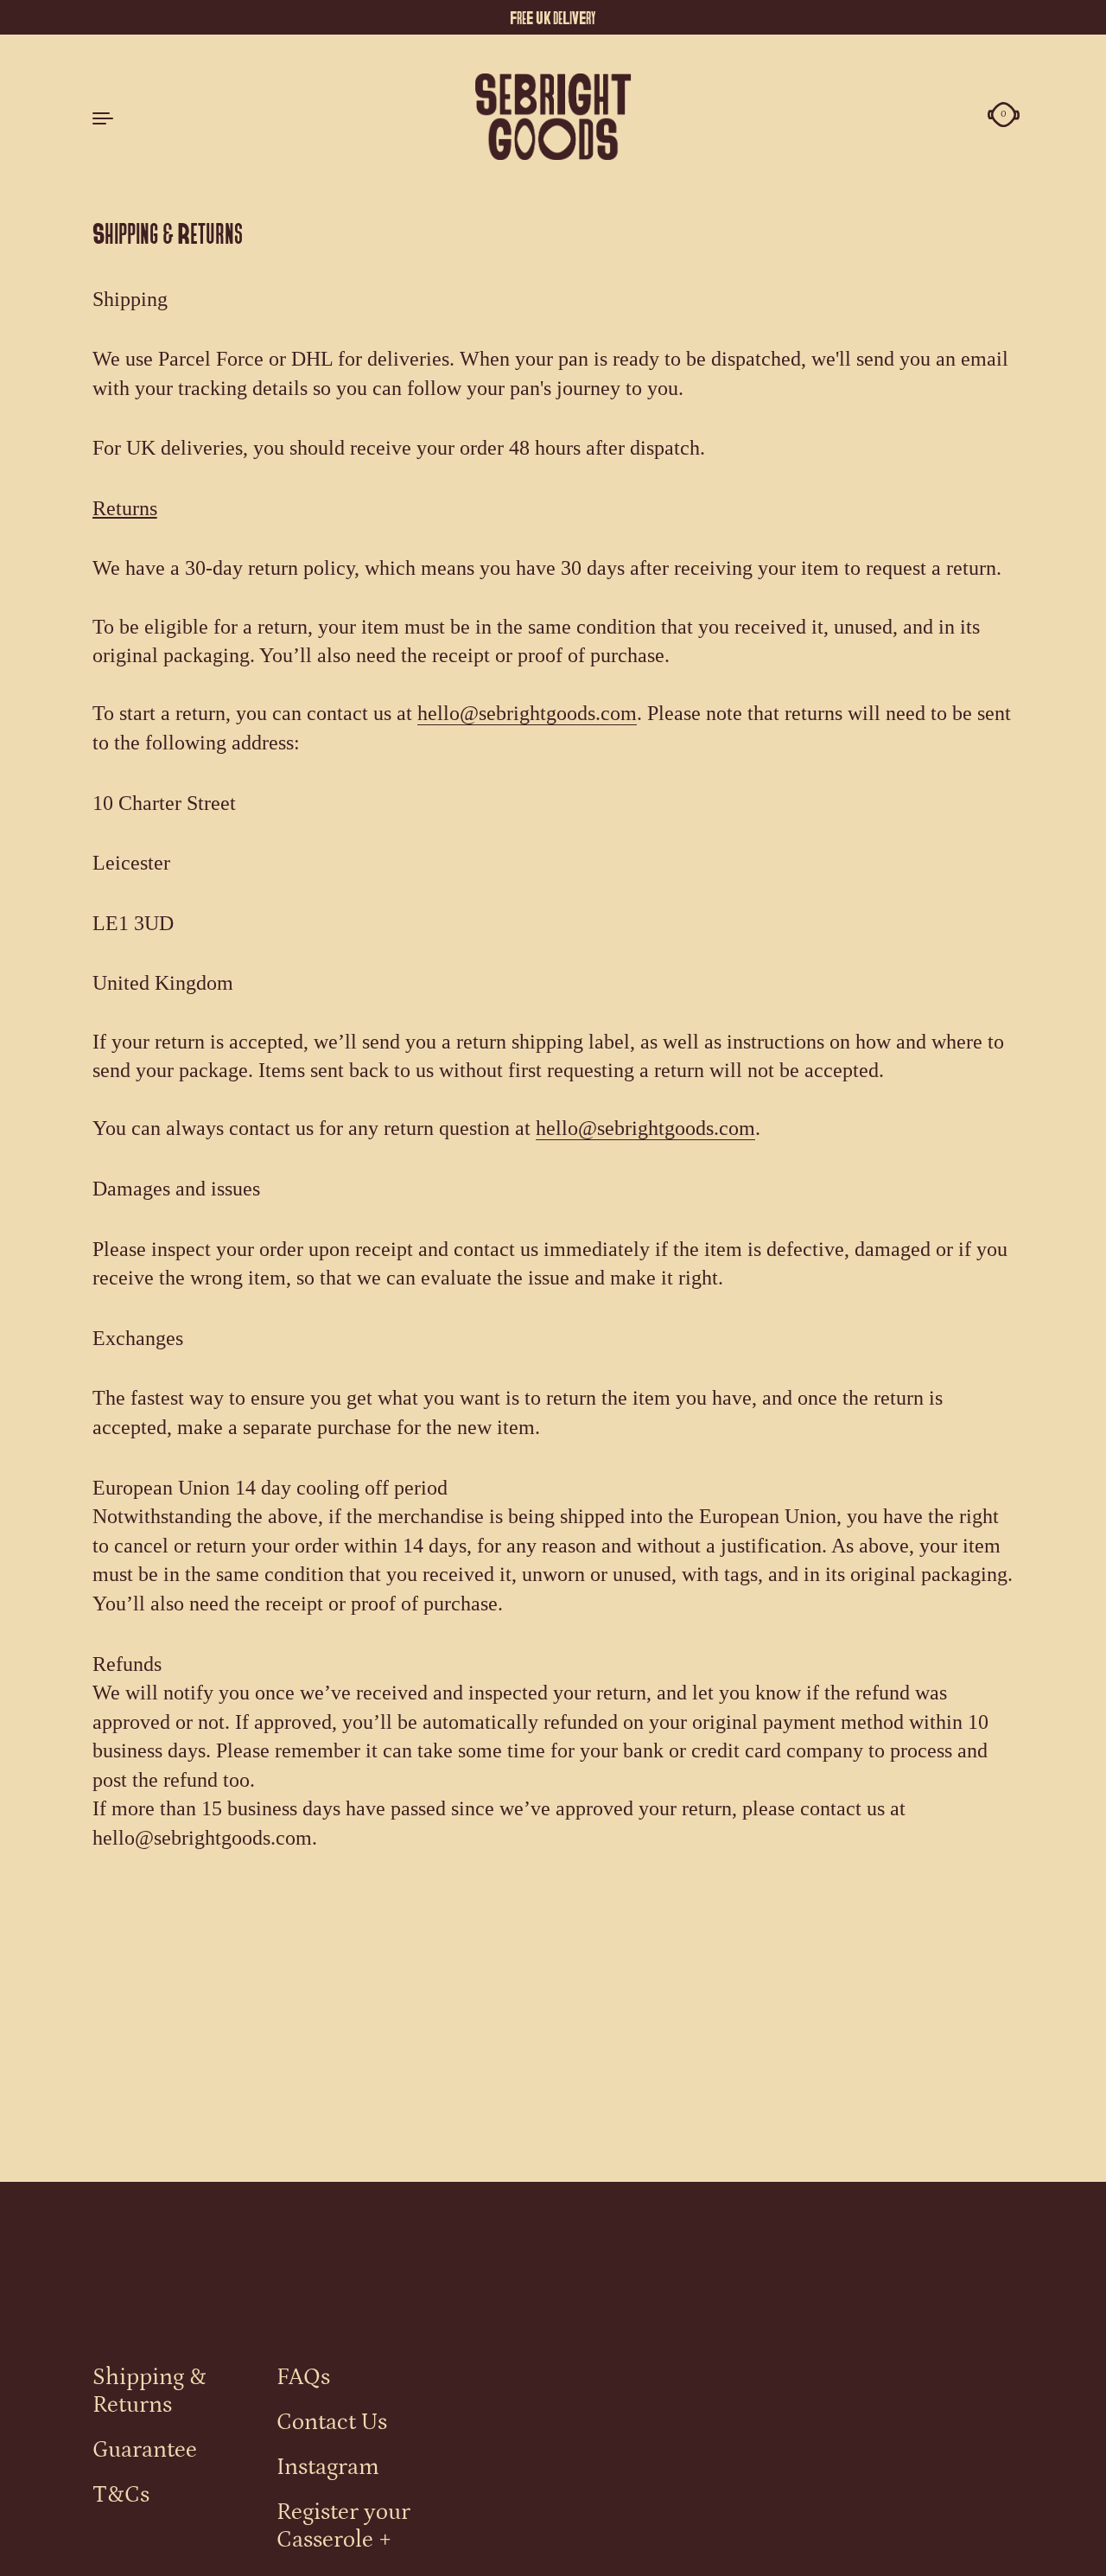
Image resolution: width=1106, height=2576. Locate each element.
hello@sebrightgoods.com (527, 713)
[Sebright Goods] (553, 117)
